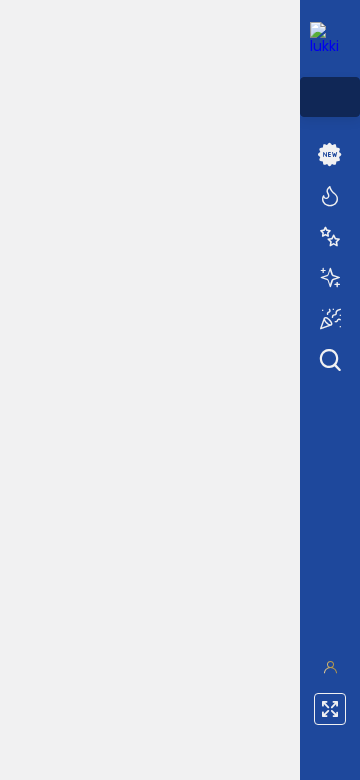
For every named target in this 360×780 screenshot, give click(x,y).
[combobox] (330, 97)
